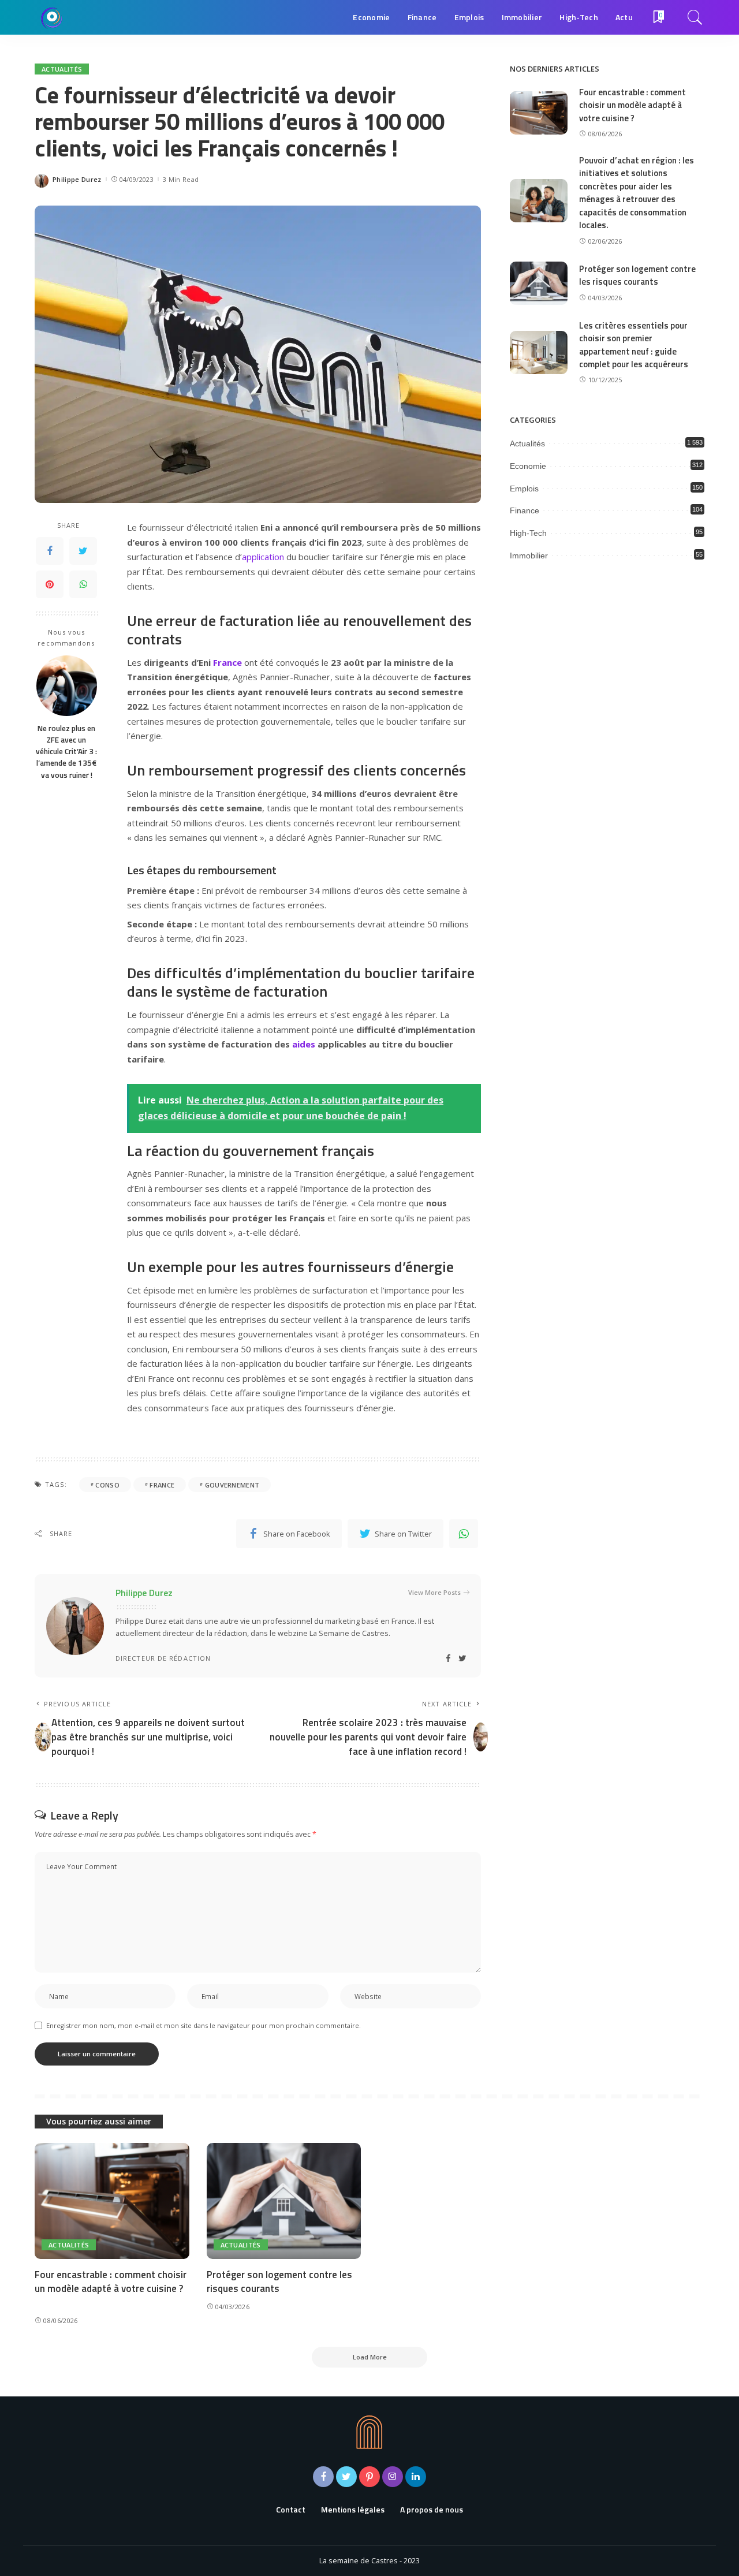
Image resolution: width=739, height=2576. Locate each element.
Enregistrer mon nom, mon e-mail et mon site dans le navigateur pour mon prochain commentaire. (204, 2025)
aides (304, 1044)
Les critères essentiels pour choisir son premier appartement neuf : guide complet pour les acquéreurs (634, 345)
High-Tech (528, 533)
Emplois (524, 489)
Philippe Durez (77, 179)
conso (107, 1485)
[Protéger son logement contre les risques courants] (539, 283)
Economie (528, 466)
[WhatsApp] (83, 584)
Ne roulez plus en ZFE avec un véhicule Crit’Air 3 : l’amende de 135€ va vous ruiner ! (66, 751)
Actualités (62, 69)
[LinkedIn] (416, 2477)
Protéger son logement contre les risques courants (637, 275)
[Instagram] (393, 2477)
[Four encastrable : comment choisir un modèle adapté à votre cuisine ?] (539, 113)
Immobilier (529, 556)
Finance (525, 510)
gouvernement (232, 1485)
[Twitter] (83, 551)
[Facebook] (50, 551)
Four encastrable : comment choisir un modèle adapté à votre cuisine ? (632, 105)
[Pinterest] (50, 584)
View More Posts (434, 1592)
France (227, 662)
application (263, 557)
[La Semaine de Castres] (52, 17)
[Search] (695, 17)
